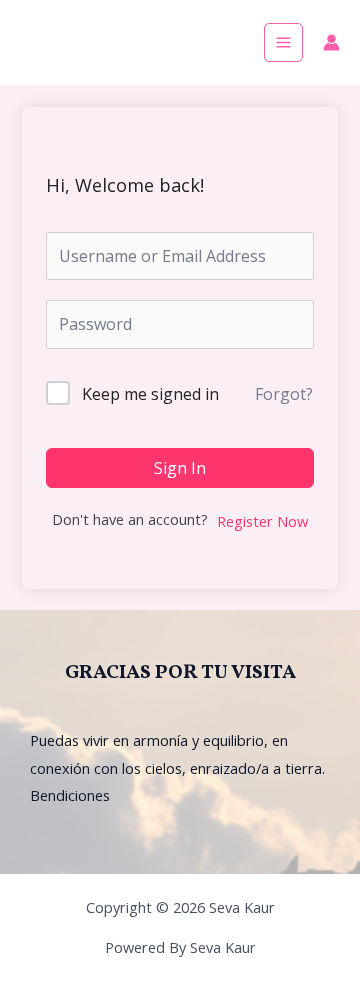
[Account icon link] (331, 42)
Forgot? (284, 394)
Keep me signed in (150, 394)
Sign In (180, 468)
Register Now (262, 521)
